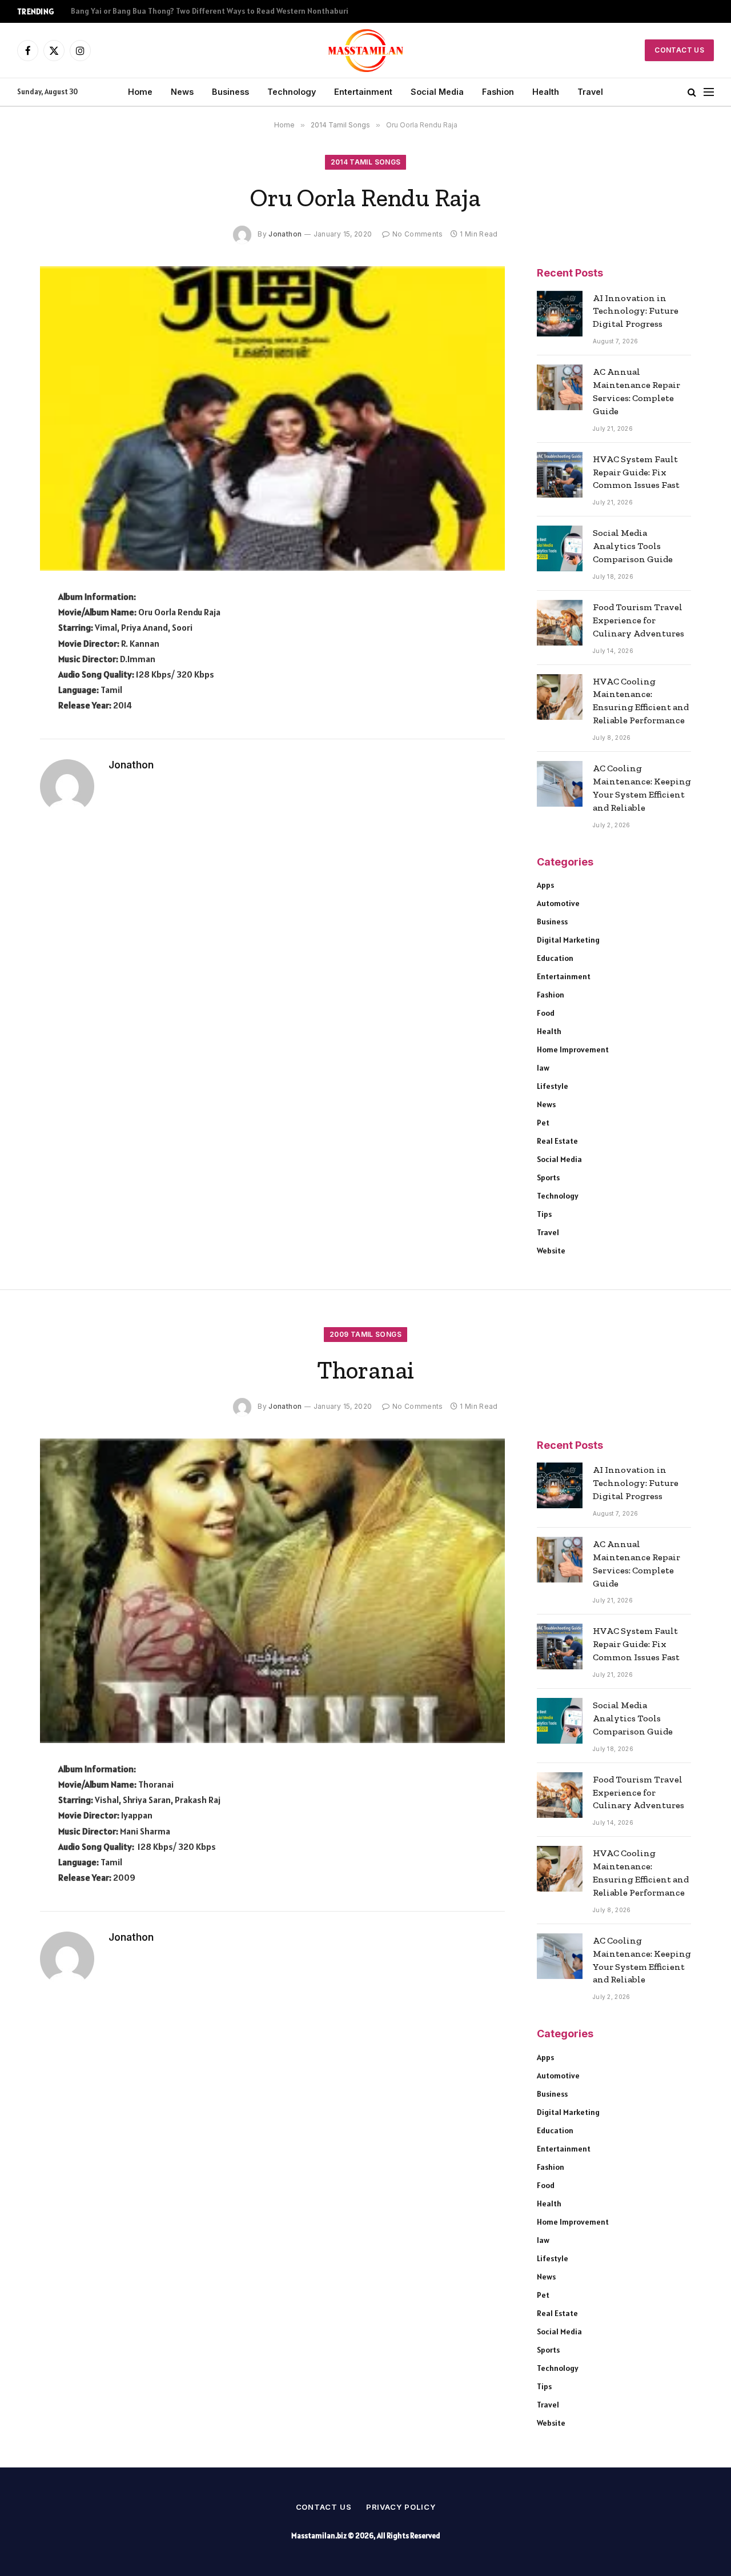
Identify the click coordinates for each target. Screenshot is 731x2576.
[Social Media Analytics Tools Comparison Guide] (560, 548)
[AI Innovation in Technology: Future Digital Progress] (560, 314)
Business (230, 92)
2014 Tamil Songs (366, 162)
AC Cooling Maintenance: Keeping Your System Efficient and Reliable (642, 788)
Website (551, 1251)
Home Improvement (573, 1049)
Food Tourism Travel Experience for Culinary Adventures (638, 620)
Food (546, 1013)
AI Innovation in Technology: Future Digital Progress (636, 311)
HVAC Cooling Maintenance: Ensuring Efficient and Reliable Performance (641, 701)
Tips (544, 1214)
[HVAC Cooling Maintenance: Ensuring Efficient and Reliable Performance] (560, 697)
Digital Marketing (568, 940)
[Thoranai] (272, 1591)
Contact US (679, 50)
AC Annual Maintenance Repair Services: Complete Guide (636, 391)
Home (140, 92)
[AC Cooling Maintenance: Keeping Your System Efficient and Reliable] (560, 784)
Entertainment (363, 92)
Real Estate (557, 1141)
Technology (292, 92)
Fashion (498, 92)
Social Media (437, 92)
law (543, 1068)
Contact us (324, 2507)
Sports (548, 1177)
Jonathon (285, 234)
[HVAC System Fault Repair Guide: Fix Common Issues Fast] (560, 475)
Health (546, 92)
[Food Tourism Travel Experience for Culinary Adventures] (560, 623)
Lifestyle (553, 1086)
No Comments (417, 234)
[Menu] (709, 92)
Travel (590, 92)
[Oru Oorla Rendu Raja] (272, 419)
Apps (545, 885)
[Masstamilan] (366, 50)
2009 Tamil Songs (365, 1334)
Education (555, 958)
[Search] (692, 92)
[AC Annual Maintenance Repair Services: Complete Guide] (560, 387)
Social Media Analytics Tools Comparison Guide (633, 546)
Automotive (558, 903)
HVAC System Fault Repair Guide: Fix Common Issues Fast (636, 472)
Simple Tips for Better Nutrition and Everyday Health (166, 11)
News (182, 92)
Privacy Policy (401, 2507)
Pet (543, 1123)
